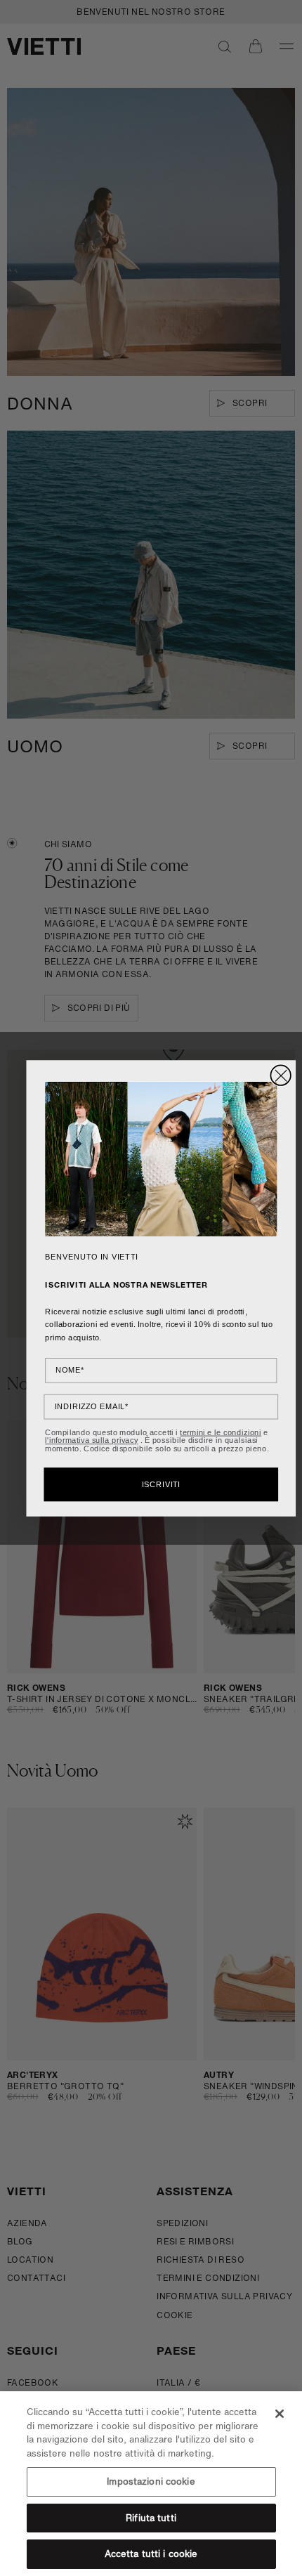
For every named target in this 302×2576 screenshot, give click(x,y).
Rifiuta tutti (151, 2518)
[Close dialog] (281, 1075)
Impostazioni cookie (151, 2482)
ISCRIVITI (161, 1484)
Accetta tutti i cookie (151, 2554)
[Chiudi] (280, 2414)
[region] (151, 2484)
